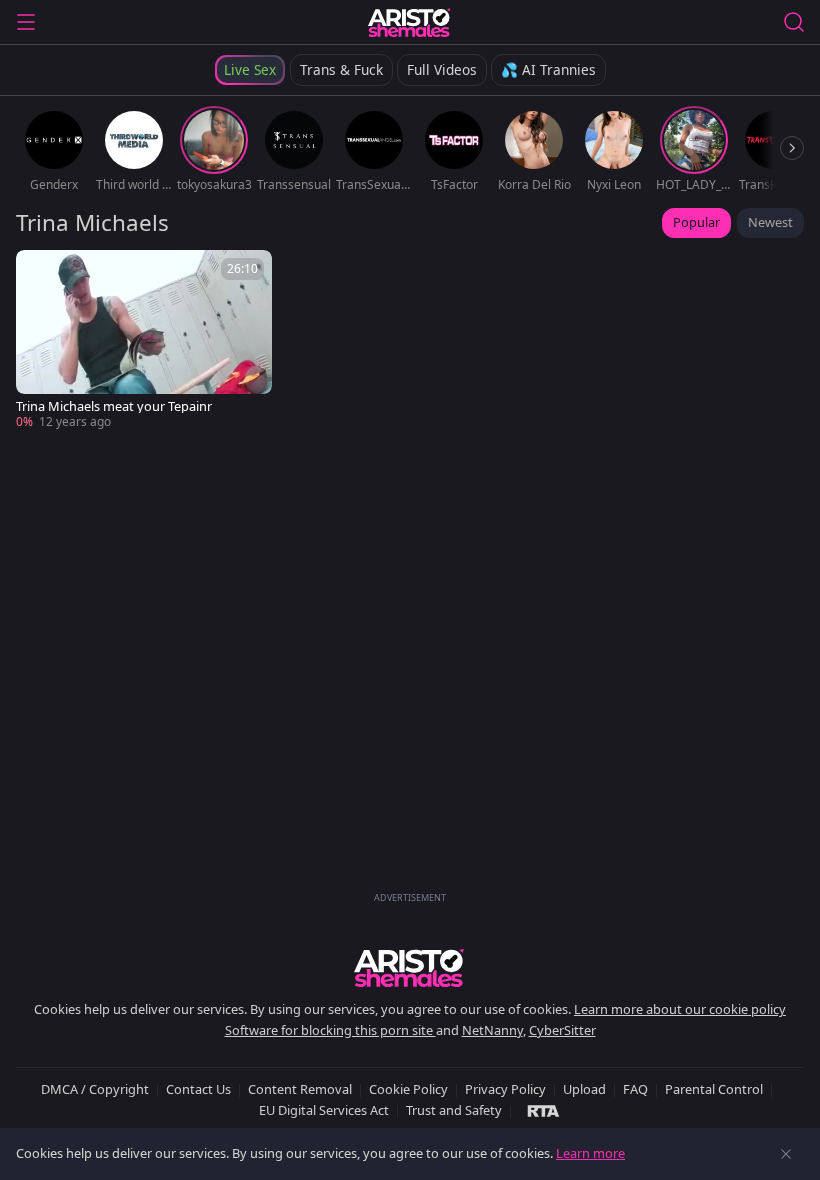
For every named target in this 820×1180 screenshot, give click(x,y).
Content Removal (300, 1089)
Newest (770, 222)
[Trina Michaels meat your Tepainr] (144, 340)
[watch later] (40, 274)
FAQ (635, 1089)
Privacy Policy (505, 1089)
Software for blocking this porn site (330, 1030)
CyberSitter (562, 1030)
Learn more (590, 1153)
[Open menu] (26, 22)
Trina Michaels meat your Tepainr (114, 406)
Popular (696, 222)
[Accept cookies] (786, 1154)
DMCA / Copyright (95, 1089)
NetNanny (492, 1030)
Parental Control (714, 1089)
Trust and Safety (454, 1110)
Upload (584, 1089)
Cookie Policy (408, 1089)
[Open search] (794, 22)
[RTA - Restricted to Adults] (543, 1110)
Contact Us (198, 1089)
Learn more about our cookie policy (680, 1009)
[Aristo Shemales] (409, 22)
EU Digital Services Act (324, 1110)
